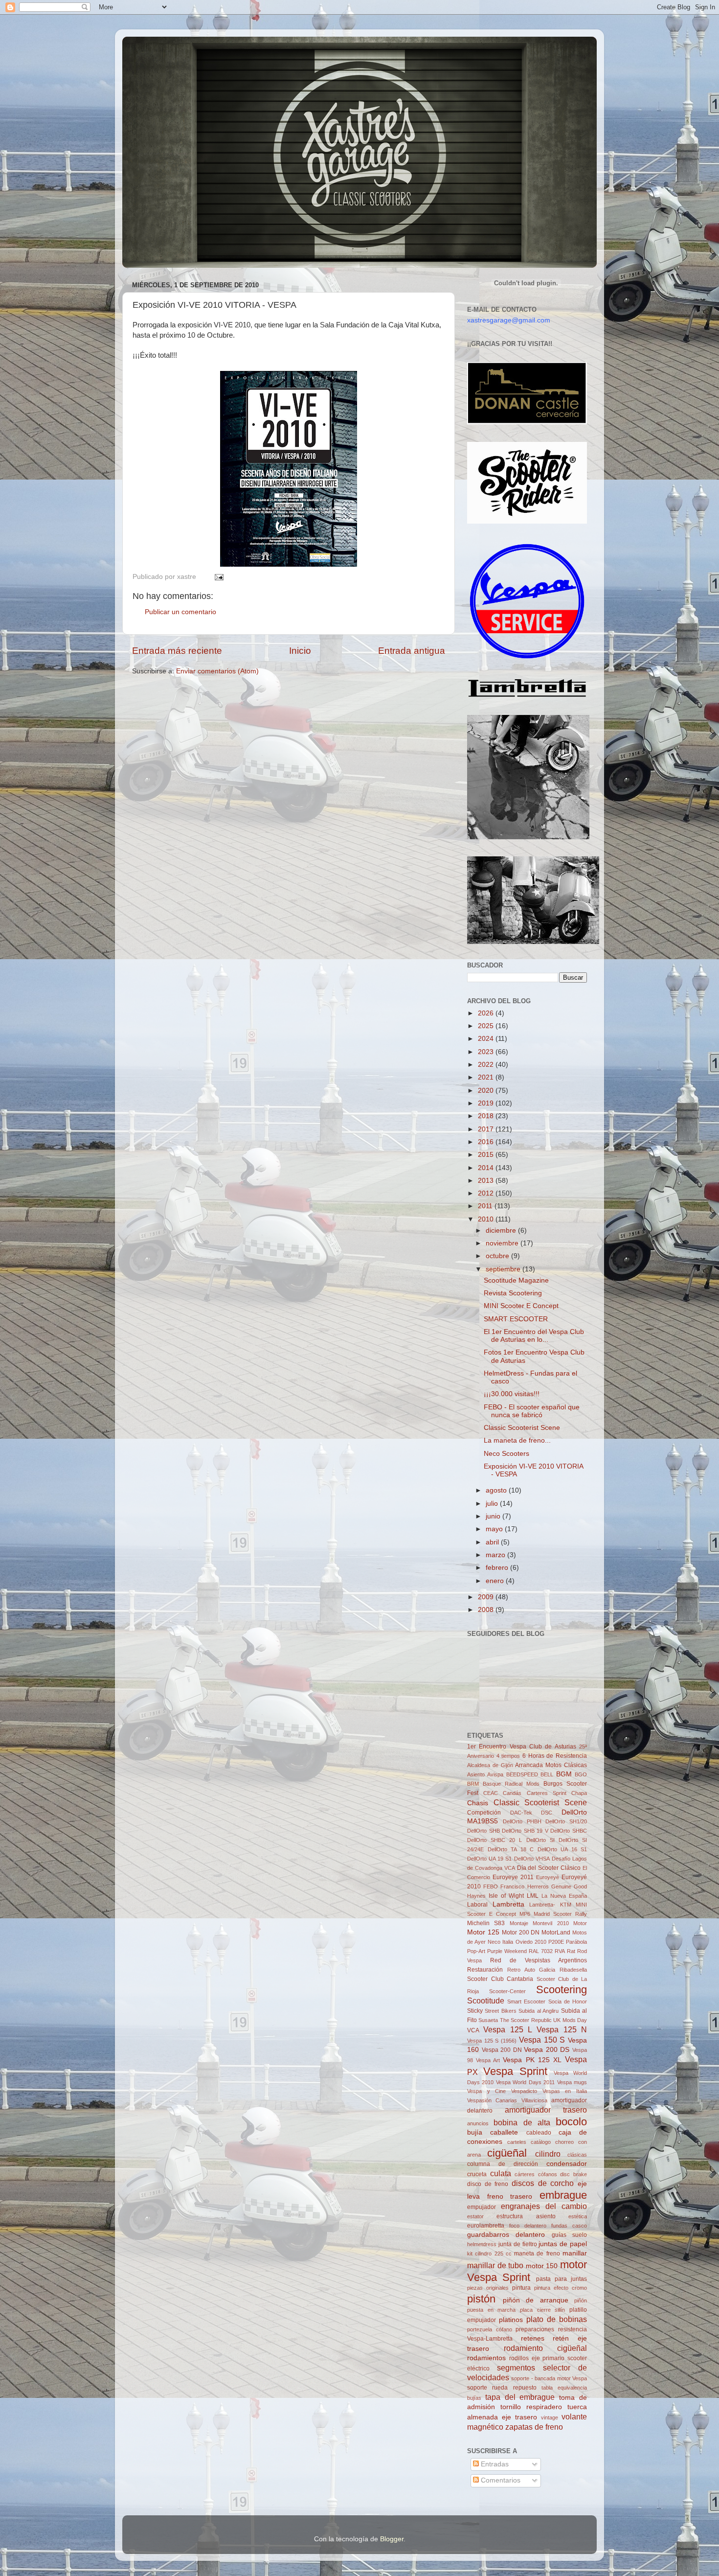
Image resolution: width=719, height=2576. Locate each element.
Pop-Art (476, 1951)
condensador (567, 2164)
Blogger (392, 2539)
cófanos (548, 2174)
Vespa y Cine (486, 2091)
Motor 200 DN (521, 1932)
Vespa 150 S (542, 2040)
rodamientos (486, 2358)
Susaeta (488, 2020)
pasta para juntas (562, 2279)
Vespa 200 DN (502, 2050)
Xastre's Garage (150, 50)
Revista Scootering (513, 1293)
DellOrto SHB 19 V (525, 1831)
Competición (484, 1813)
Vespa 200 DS (547, 2050)
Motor (580, 1923)
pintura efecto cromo (561, 2288)
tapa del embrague (520, 2397)
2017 (487, 1129)
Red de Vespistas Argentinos (539, 1960)
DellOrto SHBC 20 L (494, 1840)
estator (475, 2216)
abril (493, 1542)
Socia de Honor (568, 2001)
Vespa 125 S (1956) (492, 2041)
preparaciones (535, 2329)
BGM (564, 1774)
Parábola (576, 1942)
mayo (495, 1529)
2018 (487, 1116)
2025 (487, 1026)
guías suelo (569, 2235)
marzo (496, 1555)
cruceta (477, 2174)
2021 (487, 1077)
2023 (487, 1052)
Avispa (495, 1774)
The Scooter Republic (526, 2020)
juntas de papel (563, 2244)
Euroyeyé (548, 1877)
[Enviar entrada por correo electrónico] (217, 577)
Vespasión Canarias (492, 2100)
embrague (563, 2195)
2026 (487, 1013)
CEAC (491, 1793)
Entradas (494, 2464)
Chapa (579, 1793)
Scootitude (486, 2001)
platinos (511, 2320)
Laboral (477, 1905)
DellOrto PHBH (522, 1821)
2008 (487, 1610)
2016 (487, 1142)
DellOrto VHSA (532, 1859)
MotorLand (556, 1932)
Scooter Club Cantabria (500, 1979)
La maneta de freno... (517, 1440)
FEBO (491, 1886)
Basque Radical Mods (511, 1784)
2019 (487, 1103)
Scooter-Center (507, 1991)
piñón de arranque (536, 2300)
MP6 (525, 1914)
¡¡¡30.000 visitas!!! (512, 1394)
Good (580, 1886)
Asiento (476, 1774)
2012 (487, 1193)
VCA (473, 2030)
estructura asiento (526, 2216)
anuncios (478, 2123)
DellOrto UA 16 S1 (562, 1849)
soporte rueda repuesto (502, 2388)
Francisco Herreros (524, 1886)
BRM (473, 1784)
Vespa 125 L (508, 2029)
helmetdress (482, 2244)
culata (501, 2173)
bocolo (571, 2122)
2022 (487, 1065)
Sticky (475, 2011)
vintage (550, 2417)
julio (493, 1504)
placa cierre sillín (542, 2310)
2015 (487, 1155)
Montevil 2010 (550, 1923)
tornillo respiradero (531, 2407)
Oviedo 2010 (531, 1942)
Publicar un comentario (180, 612)
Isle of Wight (506, 1896)
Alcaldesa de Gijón (490, 1765)
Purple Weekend (507, 1951)
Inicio (300, 651)
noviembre (503, 1243)
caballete (504, 2132)
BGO (581, 1774)
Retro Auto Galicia (531, 1970)
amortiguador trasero (546, 2110)
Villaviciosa (534, 2100)
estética (578, 2216)
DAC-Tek (521, 1813)
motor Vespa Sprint (527, 2271)
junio (494, 1516)
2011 (486, 1206)
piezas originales (488, 2288)
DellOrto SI (540, 1840)
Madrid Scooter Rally (560, 1914)
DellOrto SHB (483, 1831)
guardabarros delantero (506, 2235)
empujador (482, 2207)
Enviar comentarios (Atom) (217, 671)
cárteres (525, 2174)
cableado (539, 2133)
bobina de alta (522, 2122)
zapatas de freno (534, 2427)
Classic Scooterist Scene (522, 1428)
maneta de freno (537, 2254)
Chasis (478, 1803)
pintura (521, 2288)
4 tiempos (508, 1756)
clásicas (577, 2155)
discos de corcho (543, 2183)
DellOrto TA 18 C (511, 1849)
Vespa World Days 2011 (525, 2082)
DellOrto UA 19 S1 (489, 1859)
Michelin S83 (486, 1923)
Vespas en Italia (565, 2091)
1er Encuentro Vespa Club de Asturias (522, 1747)
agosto (497, 1490)
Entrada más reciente (177, 651)
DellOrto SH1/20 (566, 1821)
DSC (547, 1813)
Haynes (476, 1896)
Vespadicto (524, 2091)
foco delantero (528, 2226)
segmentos (516, 2368)
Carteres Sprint (547, 1793)
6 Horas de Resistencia (555, 1756)
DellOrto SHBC (569, 1831)
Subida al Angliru (539, 2011)
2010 (487, 1219)
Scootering (562, 1989)
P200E (556, 1942)
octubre (498, 1256)
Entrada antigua (412, 651)
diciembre (502, 1230)
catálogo (541, 2142)
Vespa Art (488, 2060)
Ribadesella (573, 1970)
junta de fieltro (518, 2244)
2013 (487, 1181)
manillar (575, 2253)
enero (496, 1581)
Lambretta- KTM (550, 1905)
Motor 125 (483, 1932)
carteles (517, 2142)
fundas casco (569, 2226)
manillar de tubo (495, 2265)
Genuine (561, 1886)
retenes (533, 2338)
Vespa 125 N (562, 2029)
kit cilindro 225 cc (489, 2254)
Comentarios (500, 2480)
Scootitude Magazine (516, 1280)
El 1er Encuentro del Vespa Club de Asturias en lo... (534, 1336)
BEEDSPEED (522, 1774)
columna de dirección (503, 2164)
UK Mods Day (570, 2020)
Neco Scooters (506, 1454)
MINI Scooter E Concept (521, 1306)
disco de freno (488, 2184)
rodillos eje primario (537, 2358)
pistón (481, 2299)
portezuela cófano (490, 2329)
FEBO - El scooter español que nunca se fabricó (532, 1411)
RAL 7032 (541, 1951)
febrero (498, 1568)
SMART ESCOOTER (516, 1319)
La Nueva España (564, 1896)
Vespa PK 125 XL (532, 2060)
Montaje (519, 1923)
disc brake (573, 2174)
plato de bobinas (557, 2319)
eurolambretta (486, 2226)
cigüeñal (507, 2153)
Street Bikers (500, 2011)
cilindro (548, 2154)
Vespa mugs (572, 2082)
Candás (512, 1793)
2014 (487, 1168)
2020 (487, 1091)
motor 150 (542, 2266)
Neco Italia (500, 1942)
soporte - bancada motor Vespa (549, 2378)
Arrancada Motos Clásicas (551, 1765)
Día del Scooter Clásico (549, 1868)
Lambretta (508, 1904)
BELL (547, 1774)
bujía (475, 2132)
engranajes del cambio (544, 2206)
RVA (560, 1951)
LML (533, 1896)
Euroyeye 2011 (513, 1877)
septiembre (504, 1269)
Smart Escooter (526, 2001)
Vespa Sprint (515, 2071)
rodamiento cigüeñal (546, 2348)
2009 (487, 1597)
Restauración (485, 1970)
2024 (487, 1039)
